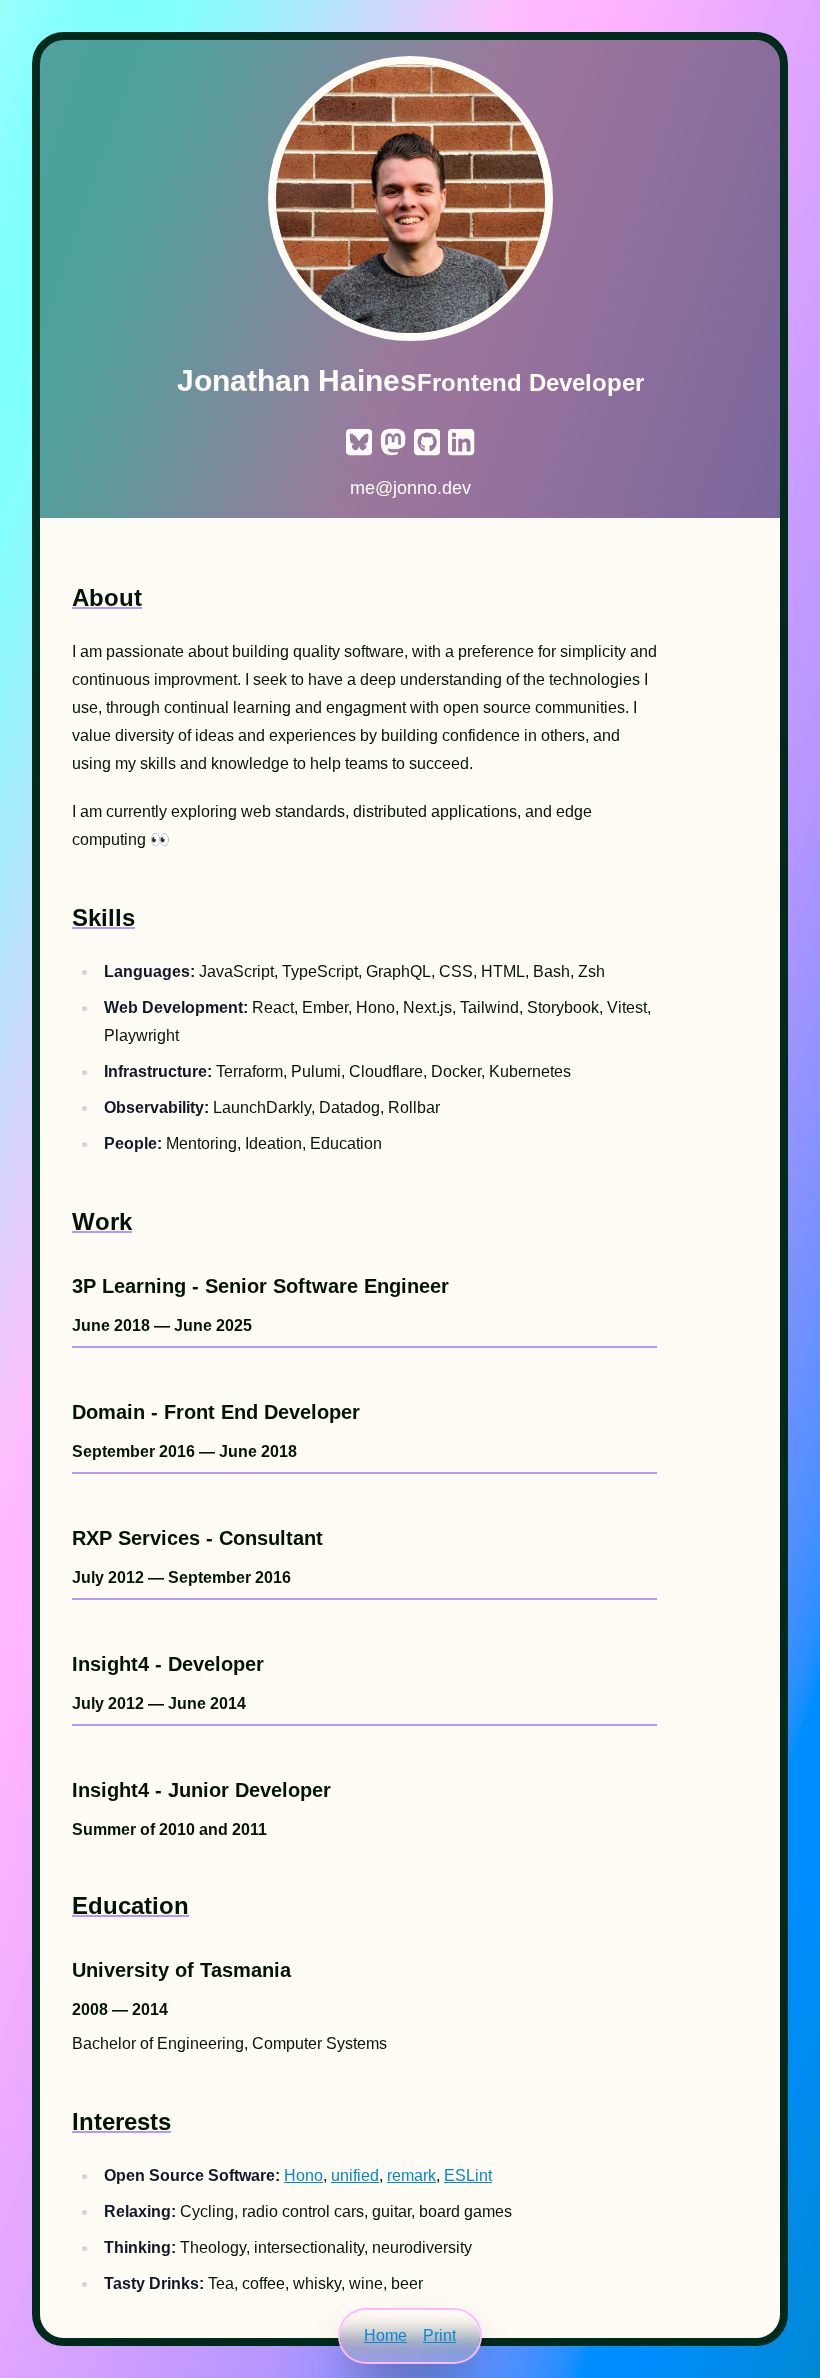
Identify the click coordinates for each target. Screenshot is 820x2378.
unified (355, 2175)
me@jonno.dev (410, 488)
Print (439, 2335)
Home (385, 2335)
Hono (303, 2175)
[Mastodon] (393, 439)
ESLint (468, 2175)
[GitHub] (427, 439)
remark (411, 2175)
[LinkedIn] (461, 439)
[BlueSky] (359, 439)
